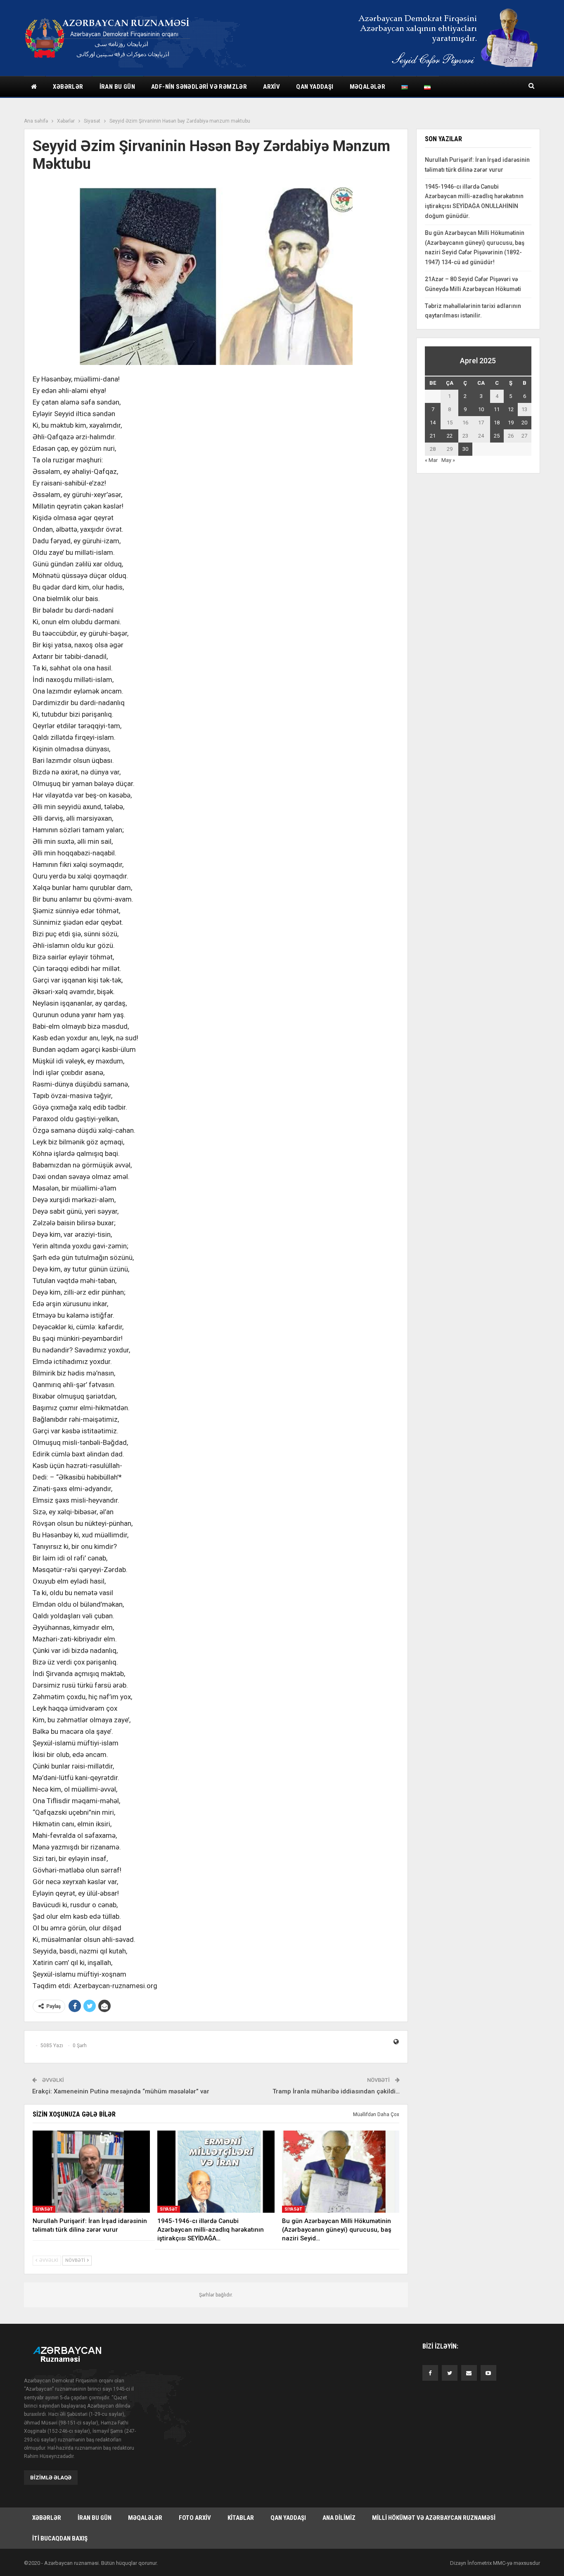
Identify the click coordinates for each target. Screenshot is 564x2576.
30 (465, 449)
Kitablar (241, 2518)
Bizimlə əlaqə (51, 2478)
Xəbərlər (68, 87)
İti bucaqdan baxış (60, 2538)
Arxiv (271, 87)
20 (524, 423)
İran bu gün (117, 87)
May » (448, 460)
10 (481, 409)
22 (450, 436)
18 (497, 423)
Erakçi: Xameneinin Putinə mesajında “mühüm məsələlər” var (121, 2091)
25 (497, 436)
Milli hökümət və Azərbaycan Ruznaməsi (434, 2518)
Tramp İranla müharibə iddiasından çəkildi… (336, 2091)
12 (511, 409)
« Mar (431, 460)
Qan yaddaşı (315, 87)
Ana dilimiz (339, 2518)
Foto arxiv (195, 2518)
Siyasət (44, 2209)
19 (511, 423)
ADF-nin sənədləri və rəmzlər (199, 87)
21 (433, 436)
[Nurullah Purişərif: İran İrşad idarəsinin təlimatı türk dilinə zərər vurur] (91, 2172)
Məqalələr (368, 87)
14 (433, 423)
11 (497, 409)
